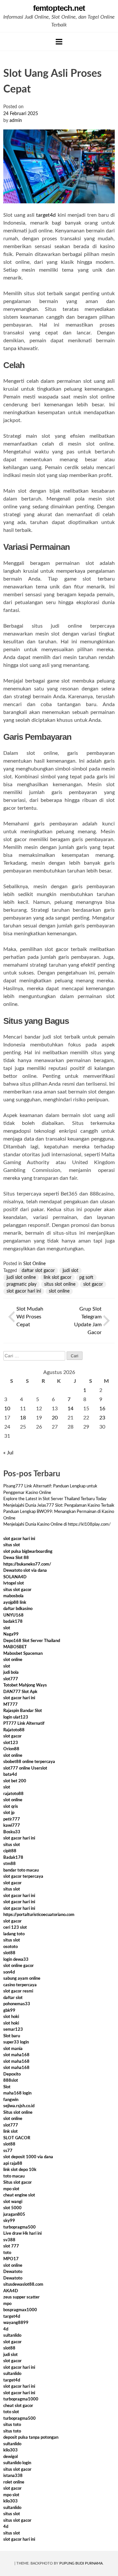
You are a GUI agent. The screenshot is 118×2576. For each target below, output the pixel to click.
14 (70, 1409)
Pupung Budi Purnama (81, 2563)
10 (7, 1409)
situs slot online (60, 1284)
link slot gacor (58, 1278)
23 (102, 1418)
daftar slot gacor (38, 1271)
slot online (59, 1291)
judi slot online (21, 1278)
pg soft (86, 1278)
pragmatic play (21, 1284)
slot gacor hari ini (24, 1291)
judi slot (70, 1271)
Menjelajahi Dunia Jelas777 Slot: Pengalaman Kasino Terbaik (59, 1506)
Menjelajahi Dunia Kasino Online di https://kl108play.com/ (57, 1525)
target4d (46, 215)
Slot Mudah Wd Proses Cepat (30, 1317)
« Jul (8, 1453)
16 (102, 1409)
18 (23, 1418)
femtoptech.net (59, 8)
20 (55, 1418)
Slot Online (34, 1264)
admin (16, 121)
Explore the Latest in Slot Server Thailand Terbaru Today (55, 1499)
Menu (59, 42)
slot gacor (93, 1284)
